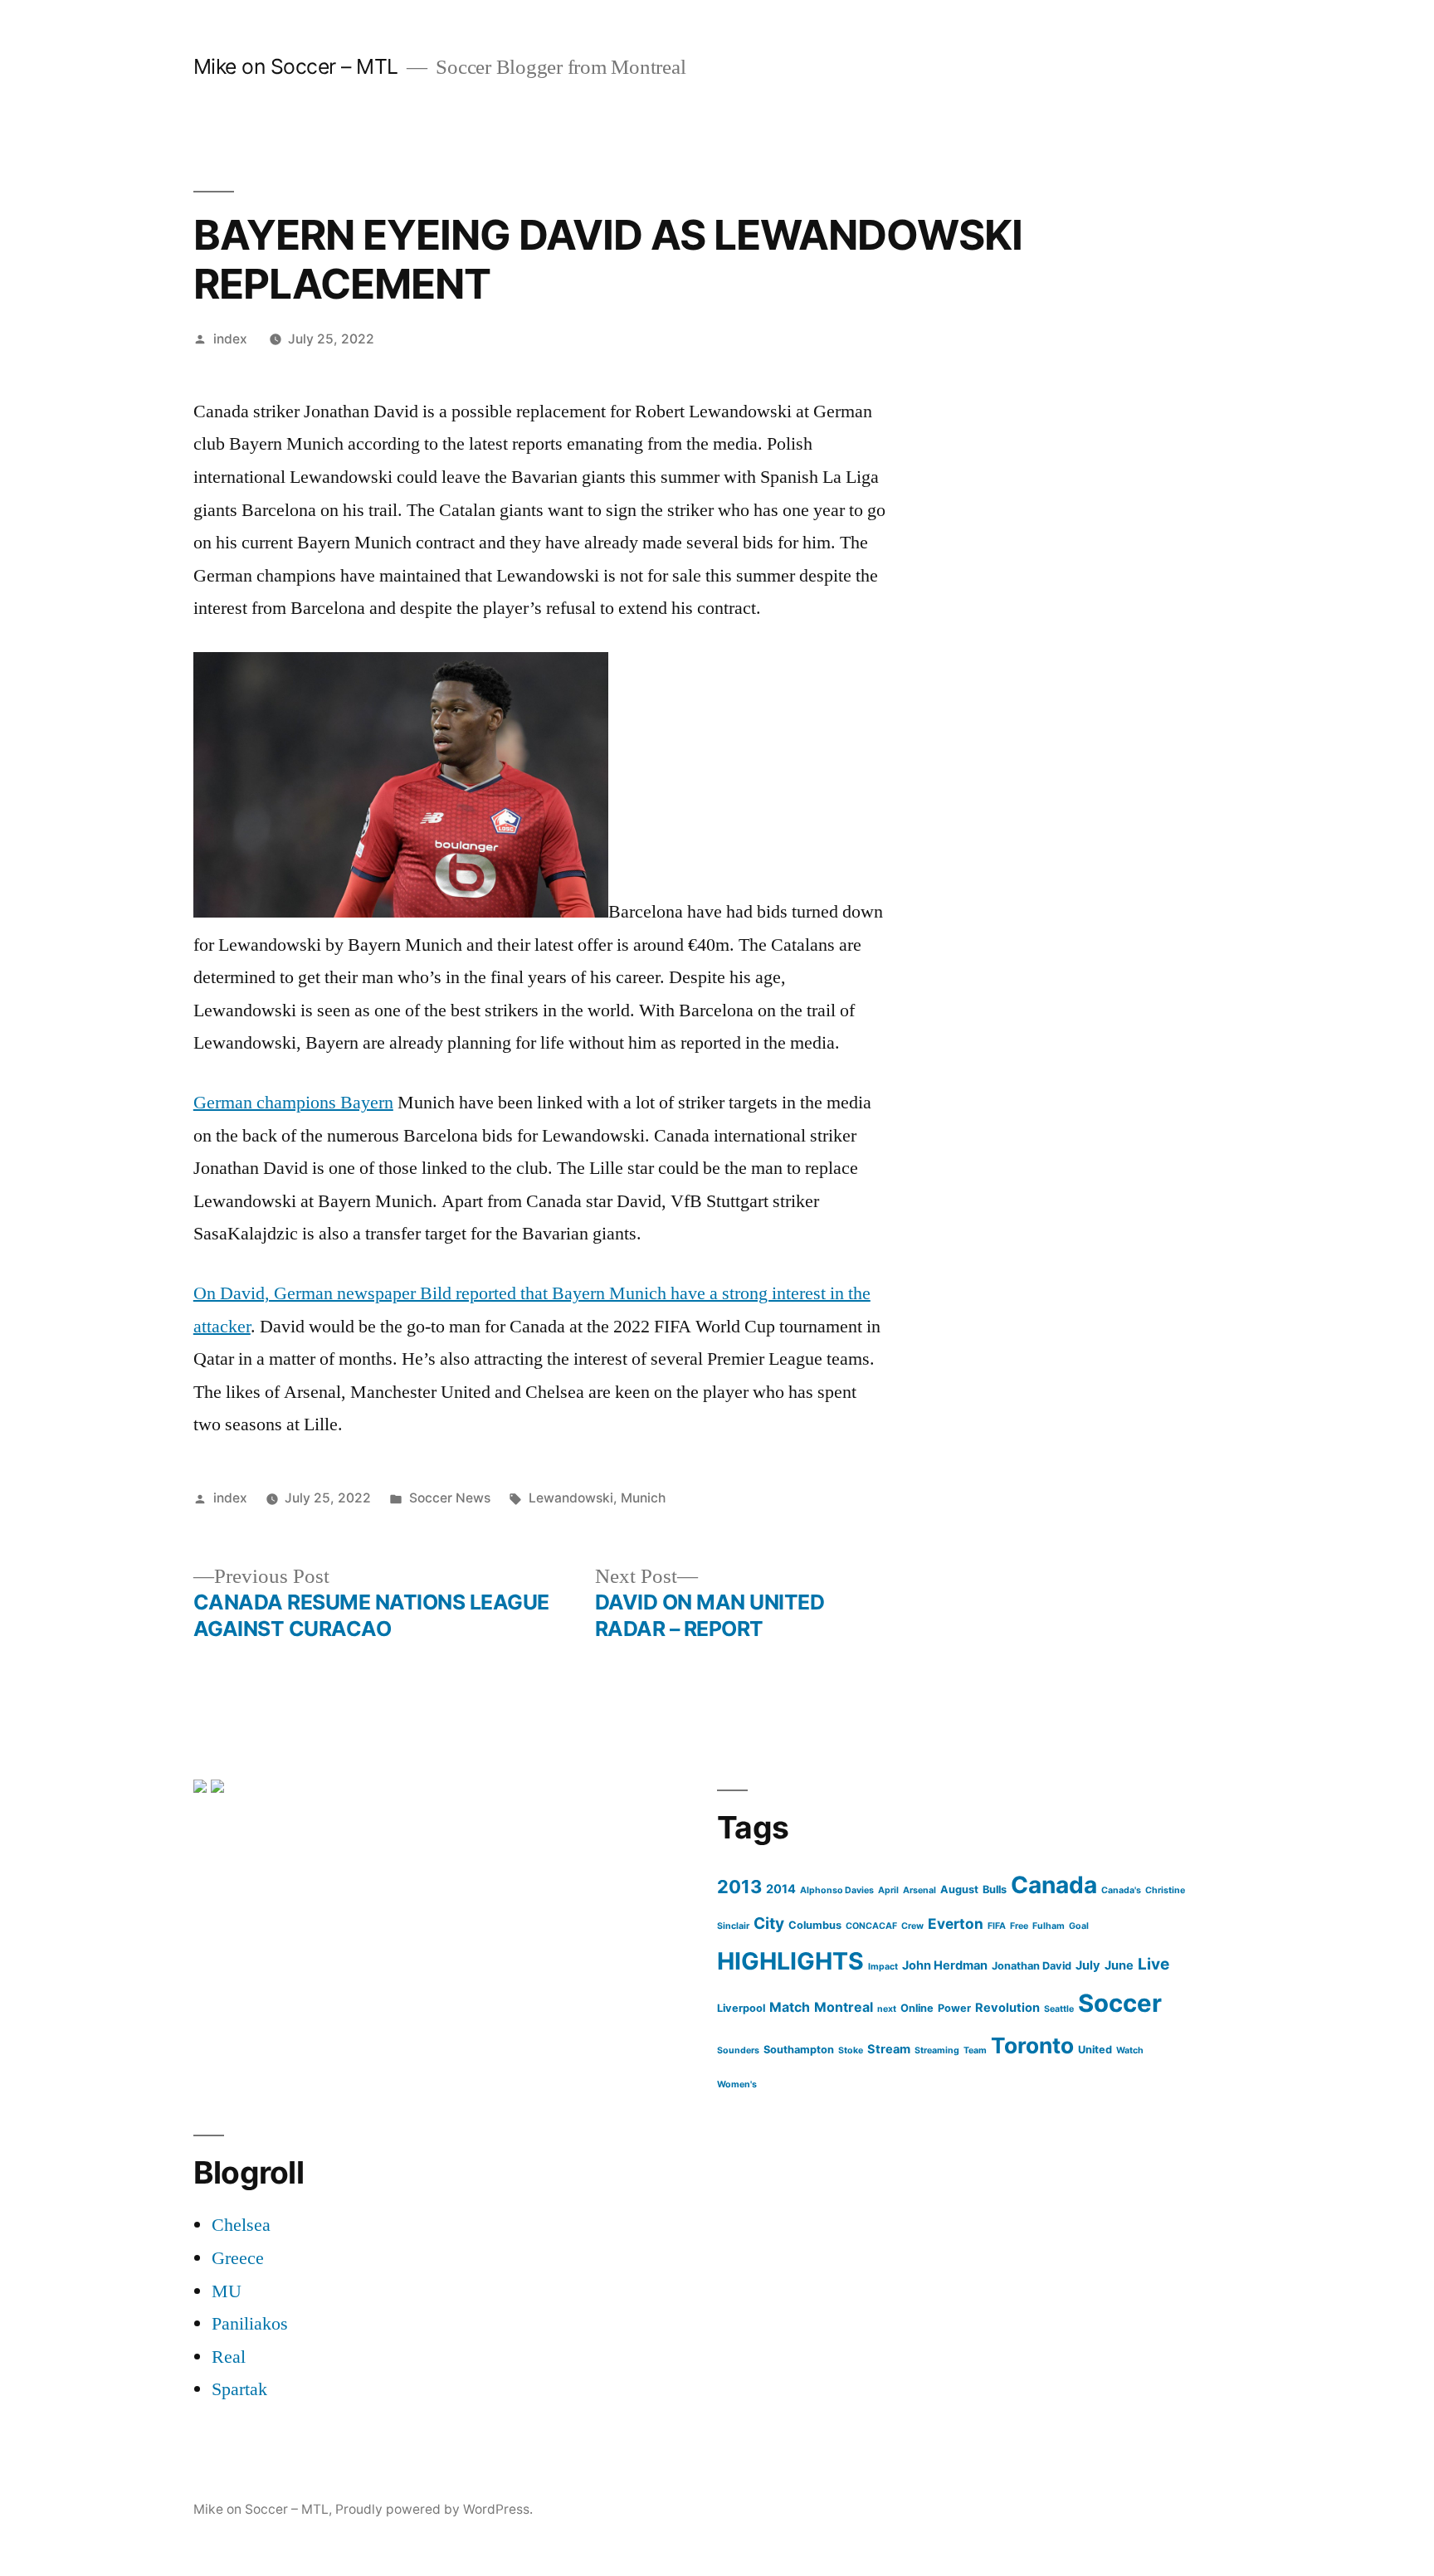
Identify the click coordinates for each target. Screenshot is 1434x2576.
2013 (739, 1887)
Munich (643, 1498)
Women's (737, 2084)
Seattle (1059, 2009)
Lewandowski (571, 1498)
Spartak (239, 2389)
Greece (238, 2258)
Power (954, 2008)
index (230, 339)
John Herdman (945, 1965)
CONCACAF (871, 1926)
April (888, 1890)
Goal (1079, 1926)
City (769, 1923)
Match (790, 2007)
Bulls (995, 1889)
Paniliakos (250, 2324)
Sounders (738, 2050)
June (1119, 1965)
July (1088, 1965)
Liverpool (741, 2008)
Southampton (799, 2050)
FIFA (997, 1926)
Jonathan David (1032, 1966)
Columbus (815, 1925)
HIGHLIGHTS (790, 1961)
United (1095, 2050)
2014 (781, 1889)
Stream (889, 2049)
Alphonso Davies (837, 1890)
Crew (912, 1926)
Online (917, 2008)
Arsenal (919, 1890)
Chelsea (241, 2225)
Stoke (851, 2050)
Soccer (1120, 2003)
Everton (956, 1923)
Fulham (1049, 1926)
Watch (1130, 2050)
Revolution (1007, 2008)
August (959, 1889)
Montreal (844, 2007)
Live (1154, 1964)
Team (975, 2050)
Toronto (1032, 2045)
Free (1019, 1926)
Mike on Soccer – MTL (296, 66)
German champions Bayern (293, 1103)
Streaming (937, 2050)
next (887, 2009)
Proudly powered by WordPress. (434, 2509)
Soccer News (450, 1498)
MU (227, 2291)
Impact (883, 1967)
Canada (1054, 1885)
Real (229, 2357)
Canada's (1121, 1890)
